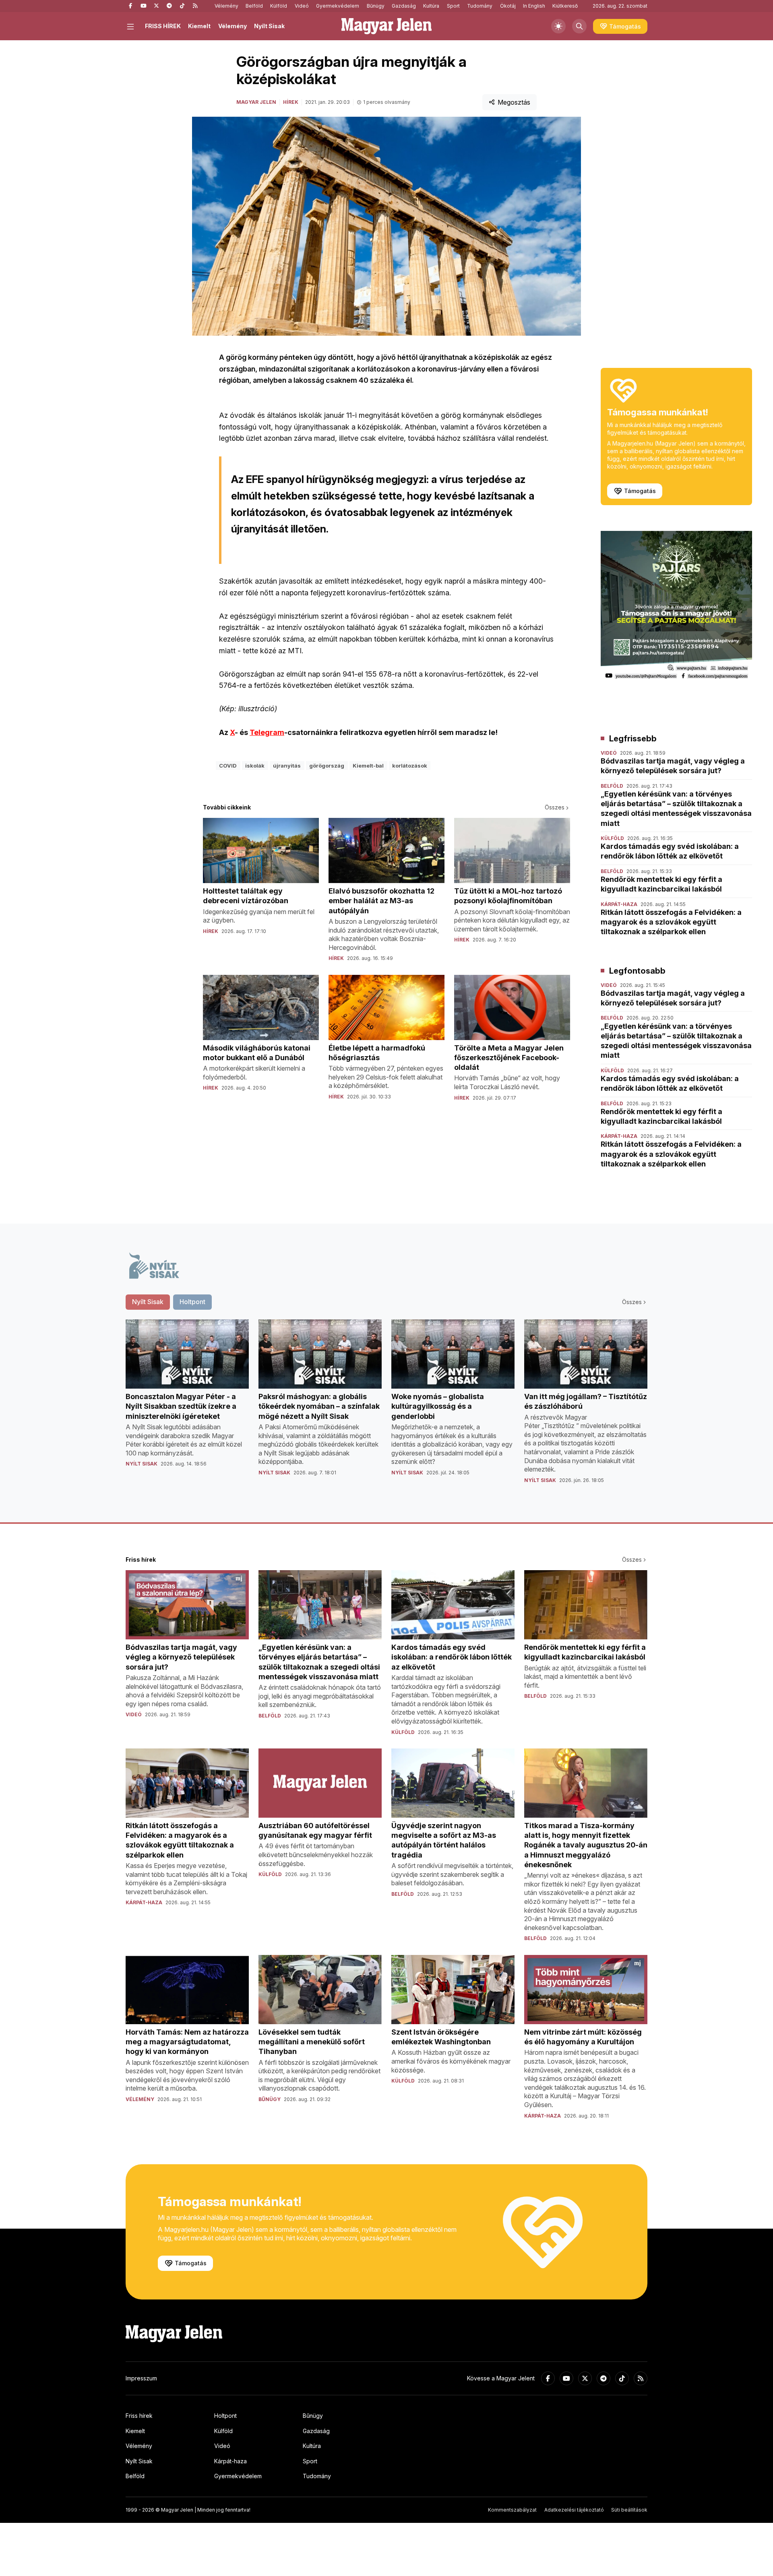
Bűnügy (376, 6)
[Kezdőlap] (386, 26)
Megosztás (514, 102)
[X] (156, 6)
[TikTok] (182, 6)
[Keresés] (579, 26)
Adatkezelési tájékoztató (574, 2510)
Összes (555, 807)
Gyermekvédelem (338, 6)
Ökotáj (508, 6)
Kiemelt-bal (368, 766)
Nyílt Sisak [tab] (148, 1302)
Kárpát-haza (230, 2461)
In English (534, 6)
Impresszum (141, 2378)
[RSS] (195, 6)
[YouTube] (143, 6)
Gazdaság (404, 6)
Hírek (291, 102)
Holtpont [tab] (192, 1302)
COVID (228, 766)
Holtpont (225, 2416)
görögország (327, 766)
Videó (302, 6)
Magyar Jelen (256, 102)
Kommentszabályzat (512, 2510)
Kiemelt (199, 26)
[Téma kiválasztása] (558, 26)
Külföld (279, 6)
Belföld (254, 6)
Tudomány (480, 6)
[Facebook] (130, 6)
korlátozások (410, 766)
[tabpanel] (386, 1408)
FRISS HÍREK (163, 26)
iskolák (255, 766)
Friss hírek (139, 2416)
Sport (453, 6)
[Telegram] (169, 6)
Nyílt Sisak (269, 26)
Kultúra (431, 6)
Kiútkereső (565, 6)
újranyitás (287, 766)
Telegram (267, 732)
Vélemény (226, 6)
